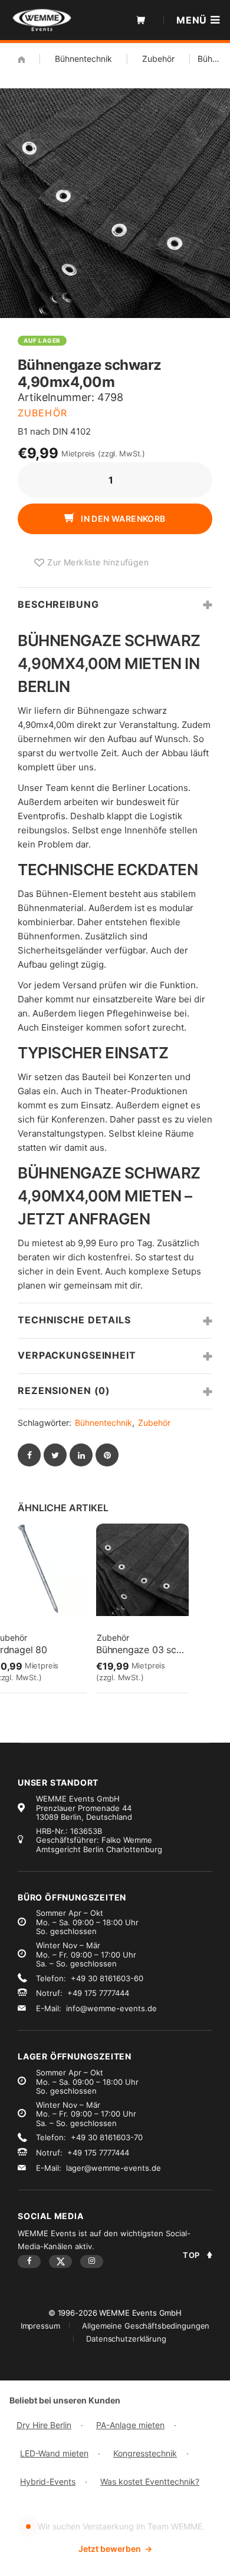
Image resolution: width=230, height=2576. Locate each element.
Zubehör (158, 59)
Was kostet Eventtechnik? (150, 2481)
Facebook (29, 2262)
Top (191, 2255)
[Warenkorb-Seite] (141, 20)
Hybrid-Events (48, 2481)
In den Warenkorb (122, 519)
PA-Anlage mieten (130, 2425)
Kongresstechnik (145, 2453)
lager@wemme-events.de (114, 2168)
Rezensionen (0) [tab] (64, 1390)
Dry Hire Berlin (44, 2425)
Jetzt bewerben (115, 2549)
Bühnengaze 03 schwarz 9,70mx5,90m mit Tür (142, 1650)
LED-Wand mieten (54, 2453)
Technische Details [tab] (74, 1320)
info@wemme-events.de (111, 2008)
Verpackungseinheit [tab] (77, 1355)
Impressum (40, 2326)
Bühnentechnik (83, 59)
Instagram (92, 2262)
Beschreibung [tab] (58, 604)
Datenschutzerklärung (126, 2339)
